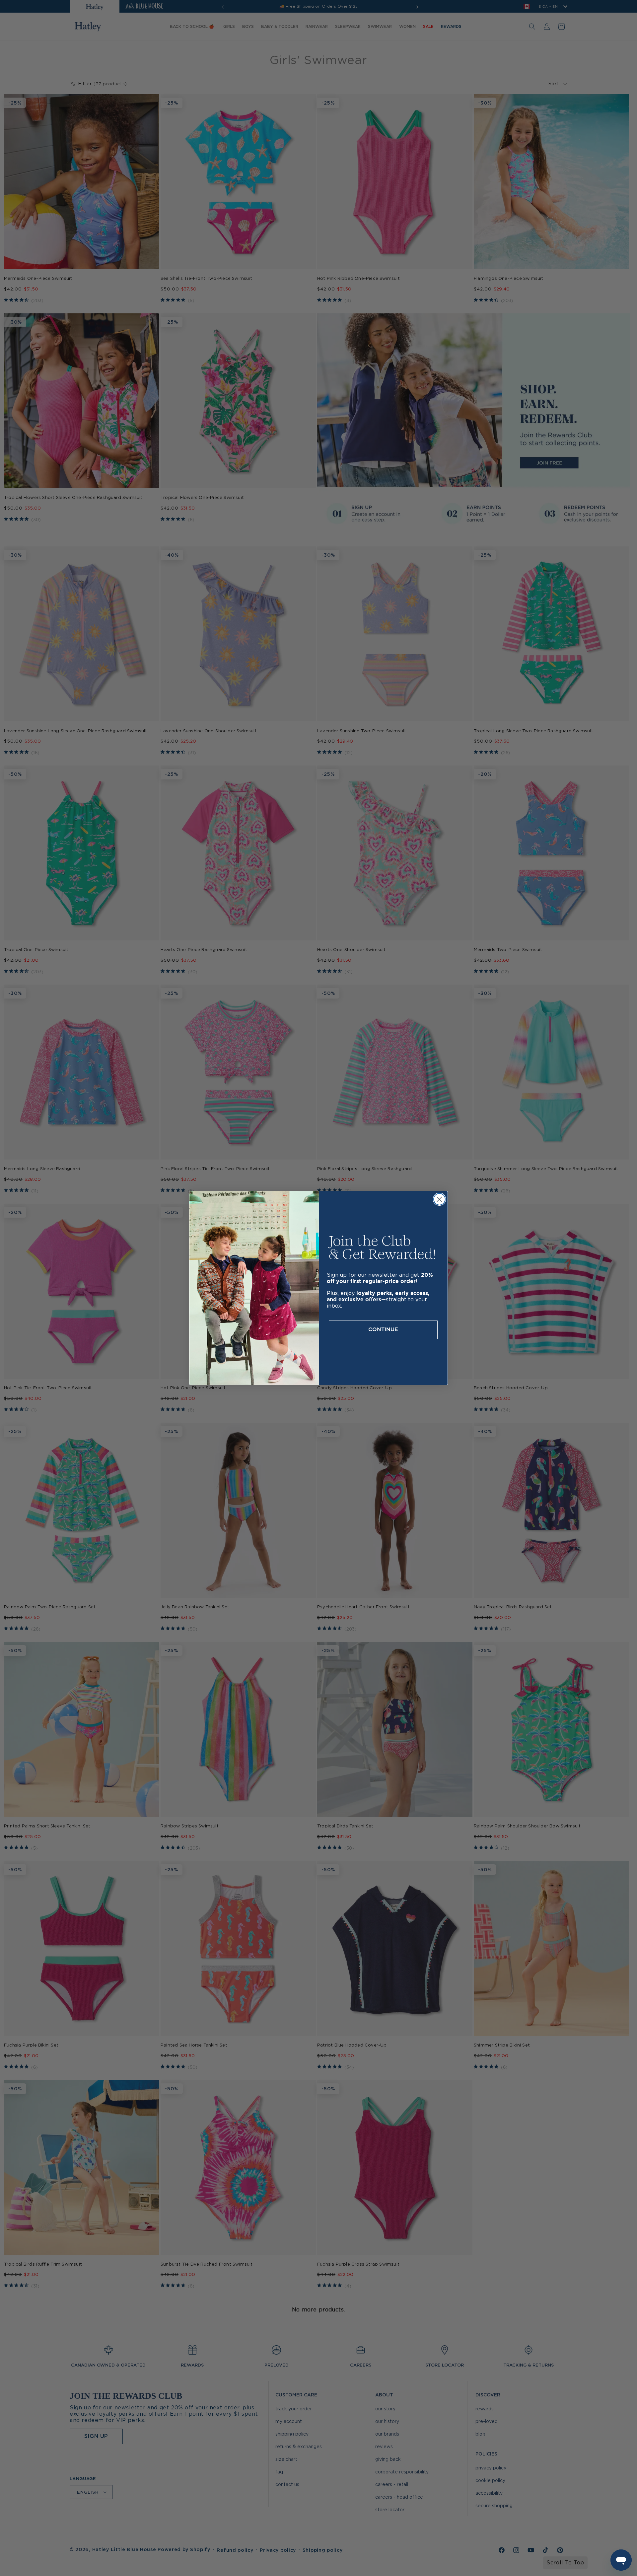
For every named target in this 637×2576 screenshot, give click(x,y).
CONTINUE (383, 1330)
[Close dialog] (439, 1199)
